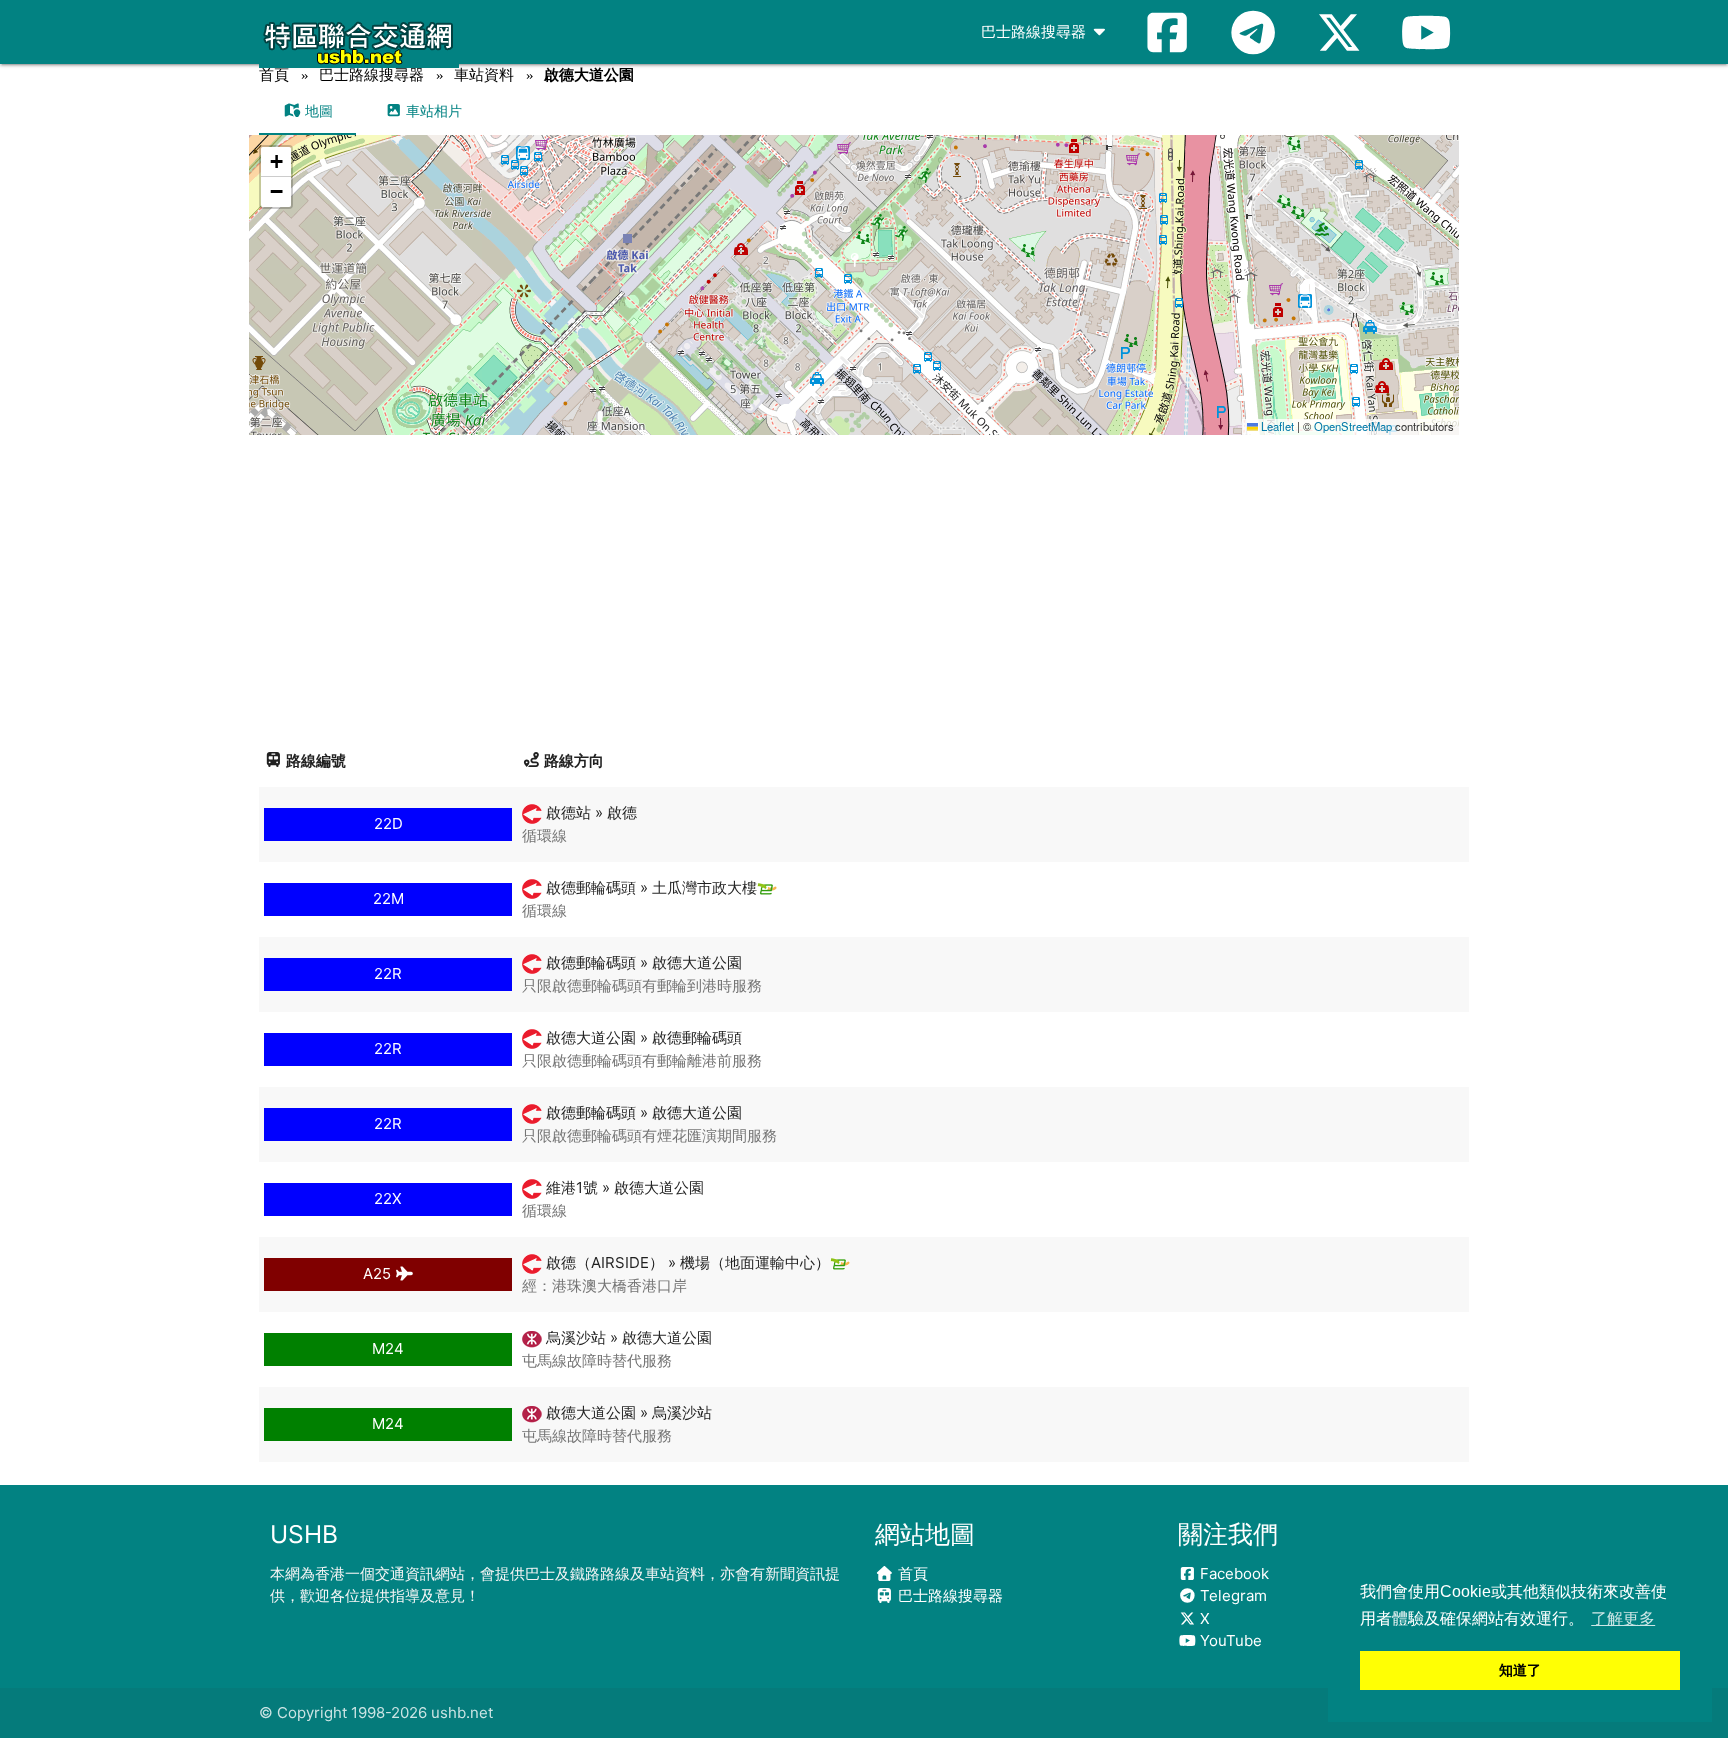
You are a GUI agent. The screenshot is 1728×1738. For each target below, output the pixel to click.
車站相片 (432, 110)
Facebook (1232, 1573)
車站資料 (484, 74)
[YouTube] (1426, 32)
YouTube (1229, 1640)
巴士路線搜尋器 (1035, 31)
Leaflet (1276, 426)
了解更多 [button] (1623, 1618)
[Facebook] (1167, 32)
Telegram (1231, 1595)
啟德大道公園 (589, 74)
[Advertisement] (864, 585)
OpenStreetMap (1353, 426)
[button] (854, 265)
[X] (1339, 32)
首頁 (274, 74)
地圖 (317, 110)
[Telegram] (1253, 32)
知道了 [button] (1520, 1670)
